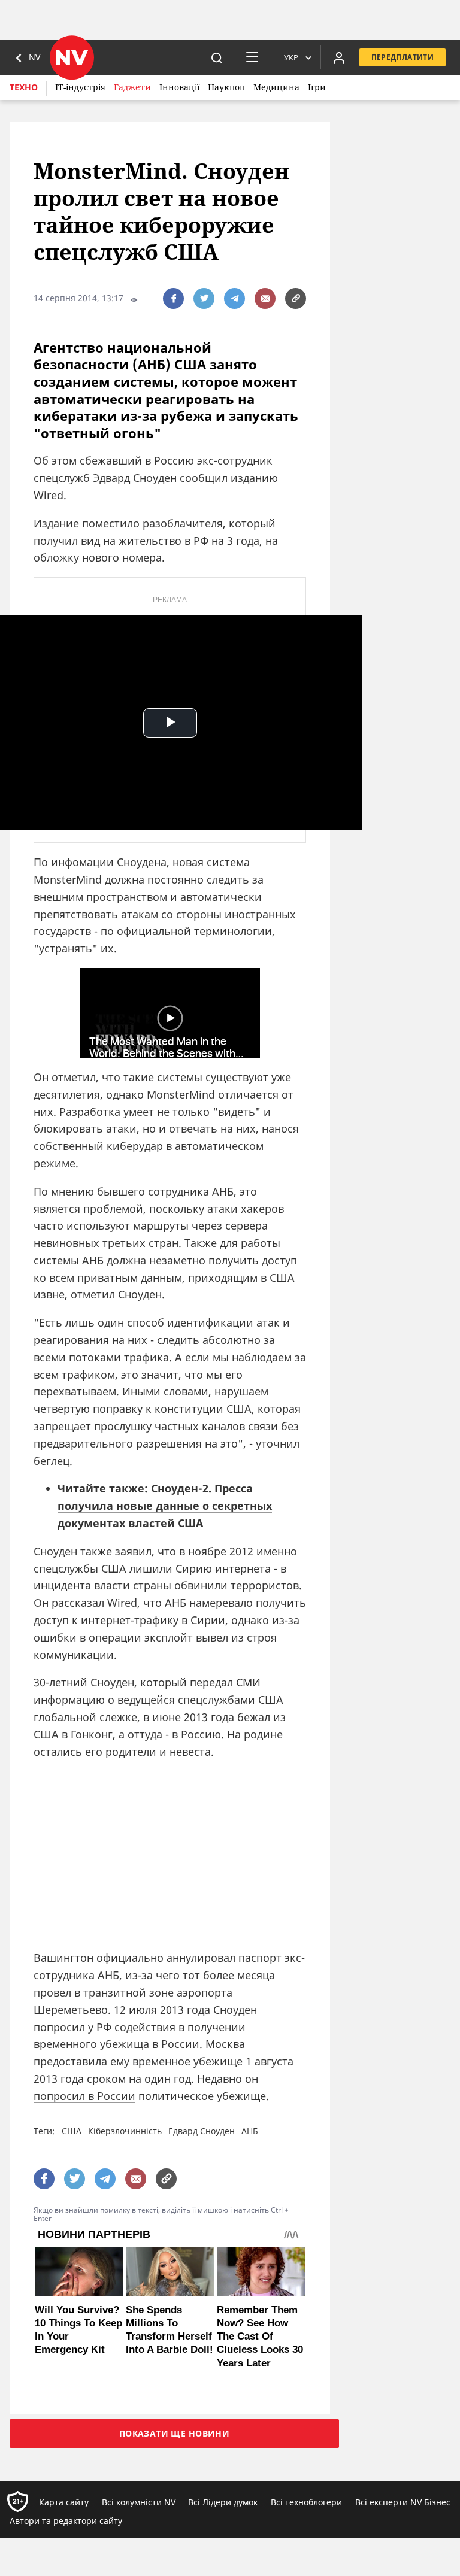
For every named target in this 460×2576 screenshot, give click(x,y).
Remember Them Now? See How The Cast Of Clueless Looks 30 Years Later (260, 2336)
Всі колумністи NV (139, 2502)
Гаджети (132, 87)
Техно (24, 87)
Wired (49, 495)
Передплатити (402, 57)
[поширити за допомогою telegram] (234, 298)
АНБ (250, 2131)
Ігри (317, 87)
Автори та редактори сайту (66, 2521)
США (72, 2131)
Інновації (179, 87)
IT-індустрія (80, 87)
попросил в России (84, 2096)
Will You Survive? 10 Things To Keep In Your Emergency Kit (78, 2330)
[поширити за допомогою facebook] (173, 298)
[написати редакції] (265, 298)
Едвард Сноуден (202, 2131)
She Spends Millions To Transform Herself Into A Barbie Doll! (170, 2330)
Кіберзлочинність (125, 2131)
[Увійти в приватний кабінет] (339, 57)
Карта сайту (64, 2502)
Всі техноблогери (306, 2502)
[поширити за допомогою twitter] (204, 298)
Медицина (276, 87)
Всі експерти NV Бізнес (403, 2502)
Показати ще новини (175, 2433)
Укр (291, 57)
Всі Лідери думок (223, 2502)
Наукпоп (226, 87)
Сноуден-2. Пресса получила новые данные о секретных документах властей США (165, 1506)
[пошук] (217, 57)
